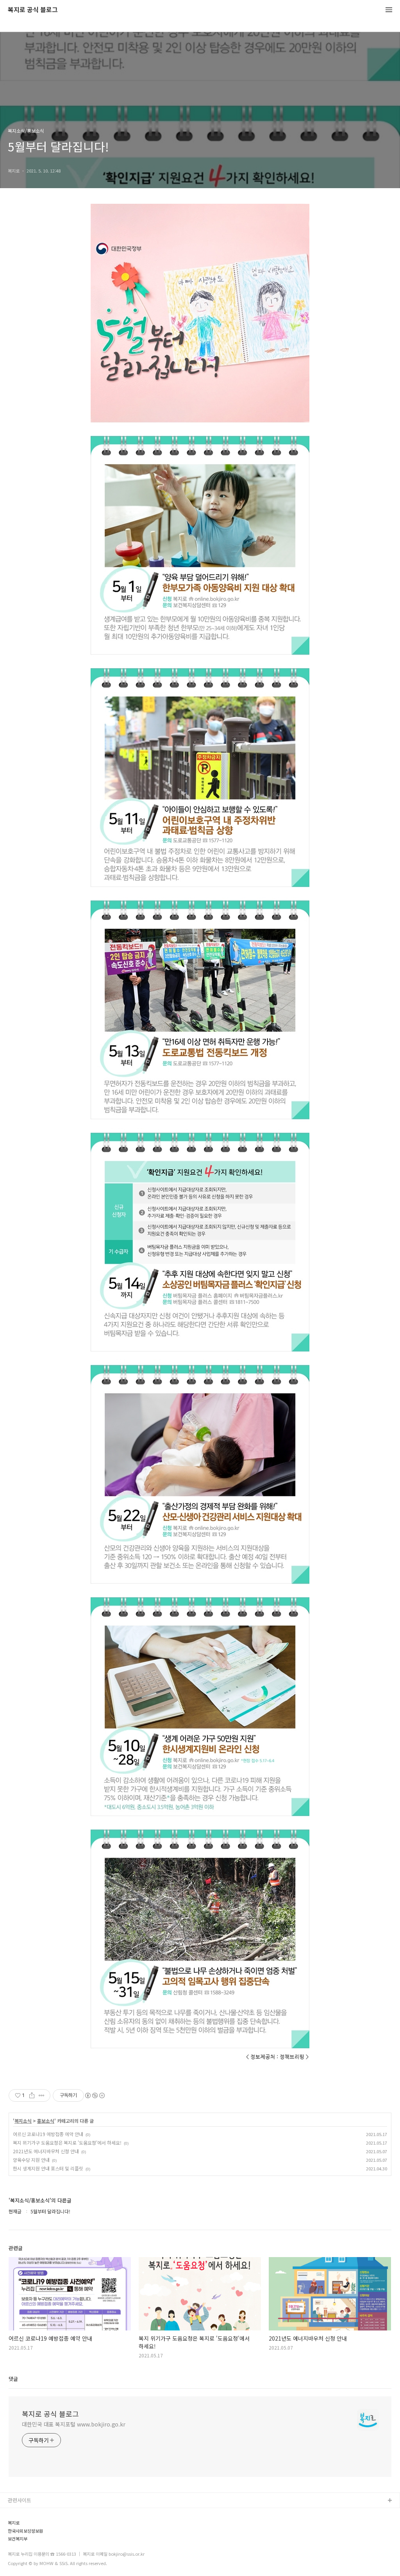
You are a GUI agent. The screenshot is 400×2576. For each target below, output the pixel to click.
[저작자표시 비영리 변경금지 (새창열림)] (95, 2095)
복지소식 (23, 2121)
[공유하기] (32, 2095)
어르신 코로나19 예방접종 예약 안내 (48, 2134)
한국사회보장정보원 (25, 2531)
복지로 (14, 2523)
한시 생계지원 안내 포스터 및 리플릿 (48, 2168)
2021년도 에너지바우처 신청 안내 (46, 2151)
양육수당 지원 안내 (31, 2160)
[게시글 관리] (42, 2095)
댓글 (13, 2379)
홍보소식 (46, 2121)
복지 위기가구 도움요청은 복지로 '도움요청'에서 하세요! (67, 2143)
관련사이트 (20, 2500)
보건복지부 (18, 2539)
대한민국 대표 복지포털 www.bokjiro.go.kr (74, 2424)
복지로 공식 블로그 (33, 10)
